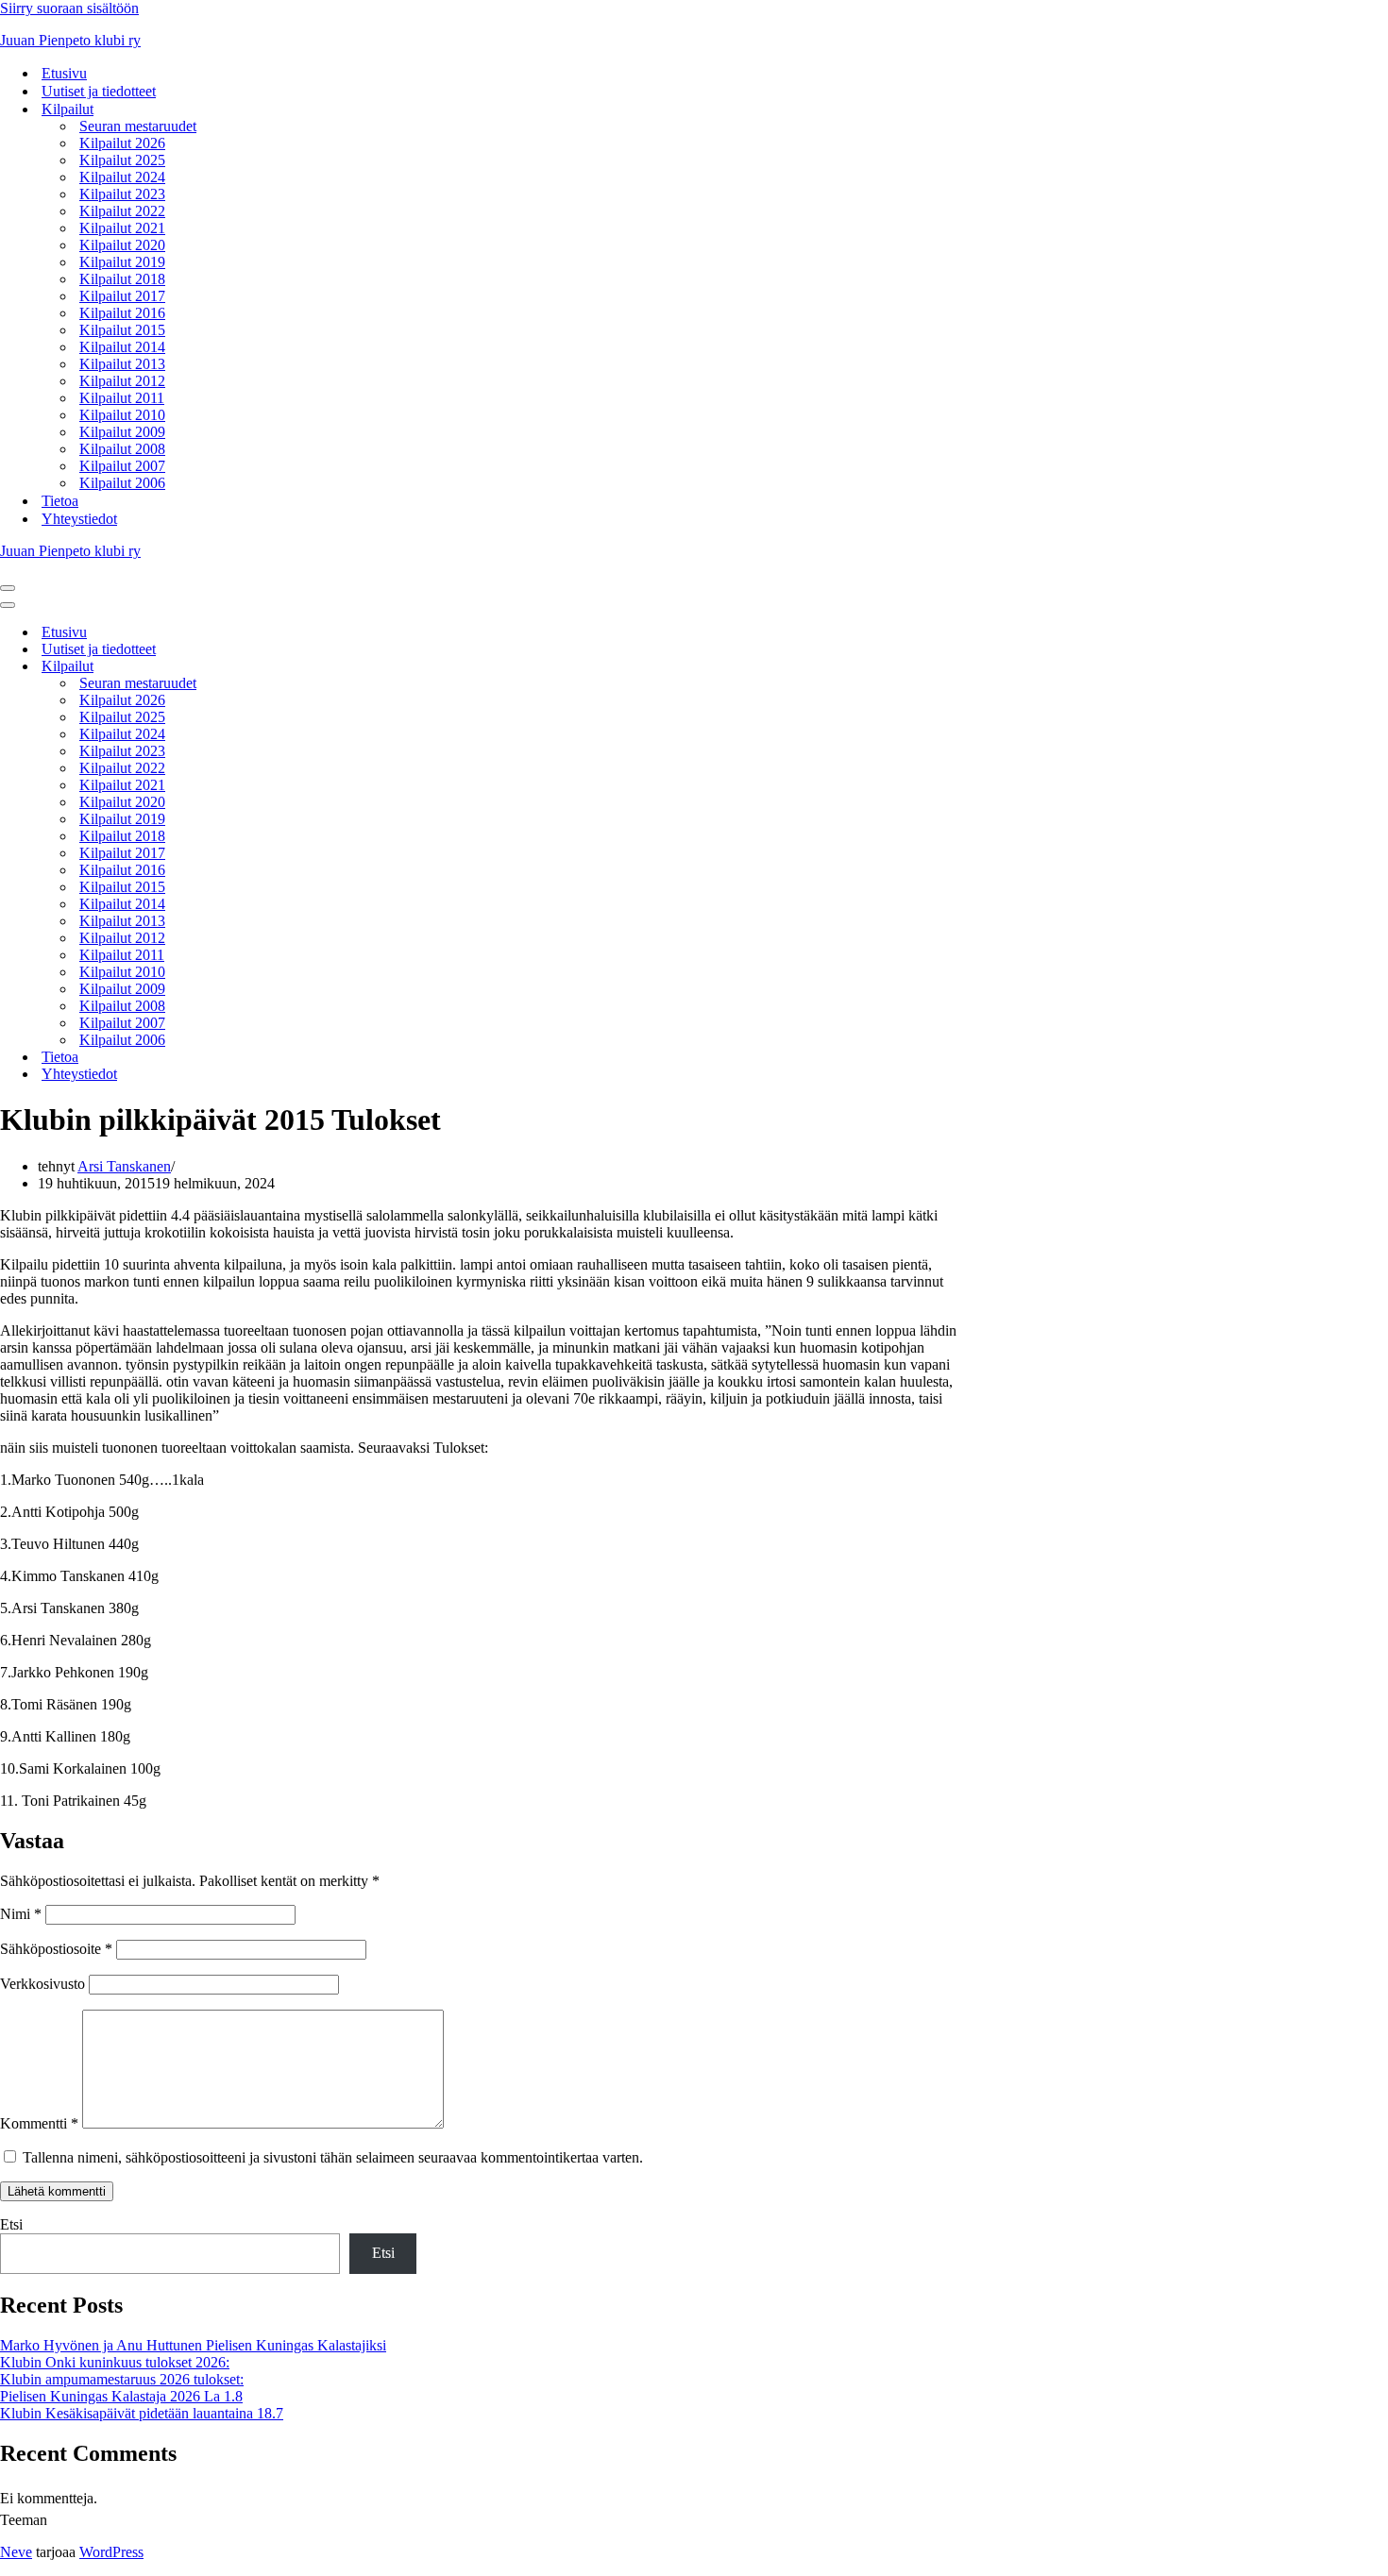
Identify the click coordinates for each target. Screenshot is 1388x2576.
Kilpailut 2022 (122, 211)
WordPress (111, 2552)
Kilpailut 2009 (122, 432)
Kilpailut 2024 (122, 177)
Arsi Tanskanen (124, 1166)
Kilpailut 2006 (122, 483)
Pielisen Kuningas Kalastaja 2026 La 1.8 (121, 2396)
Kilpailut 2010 (122, 415)
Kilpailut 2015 (122, 330)
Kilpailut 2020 (122, 245)
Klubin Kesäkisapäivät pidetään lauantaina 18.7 (142, 2413)
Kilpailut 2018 (122, 279)
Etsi (11, 2224)
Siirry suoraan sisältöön (69, 8)
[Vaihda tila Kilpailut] (330, 667)
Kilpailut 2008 (122, 449)
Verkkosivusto (42, 1984)
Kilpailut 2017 (122, 296)
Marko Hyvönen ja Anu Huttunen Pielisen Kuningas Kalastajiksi (193, 2345)
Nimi (21, 1914)
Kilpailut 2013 (122, 364)
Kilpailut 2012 (122, 381)
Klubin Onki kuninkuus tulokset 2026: (115, 2362)
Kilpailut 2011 (122, 398)
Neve (16, 2552)
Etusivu (64, 73)
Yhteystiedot (79, 519)
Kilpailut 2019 (122, 262)
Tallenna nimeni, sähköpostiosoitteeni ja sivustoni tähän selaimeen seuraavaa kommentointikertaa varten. (333, 2157)
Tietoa (60, 501)
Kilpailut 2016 (122, 313)
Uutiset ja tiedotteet (99, 91)
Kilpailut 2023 (122, 194)
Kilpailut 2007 (122, 466)
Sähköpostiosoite (56, 1949)
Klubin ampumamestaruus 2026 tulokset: (122, 2379)
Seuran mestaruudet (138, 126)
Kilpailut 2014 (122, 347)
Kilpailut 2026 (122, 143)
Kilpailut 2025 (122, 160)
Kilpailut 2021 (122, 228)
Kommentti (39, 2123)
